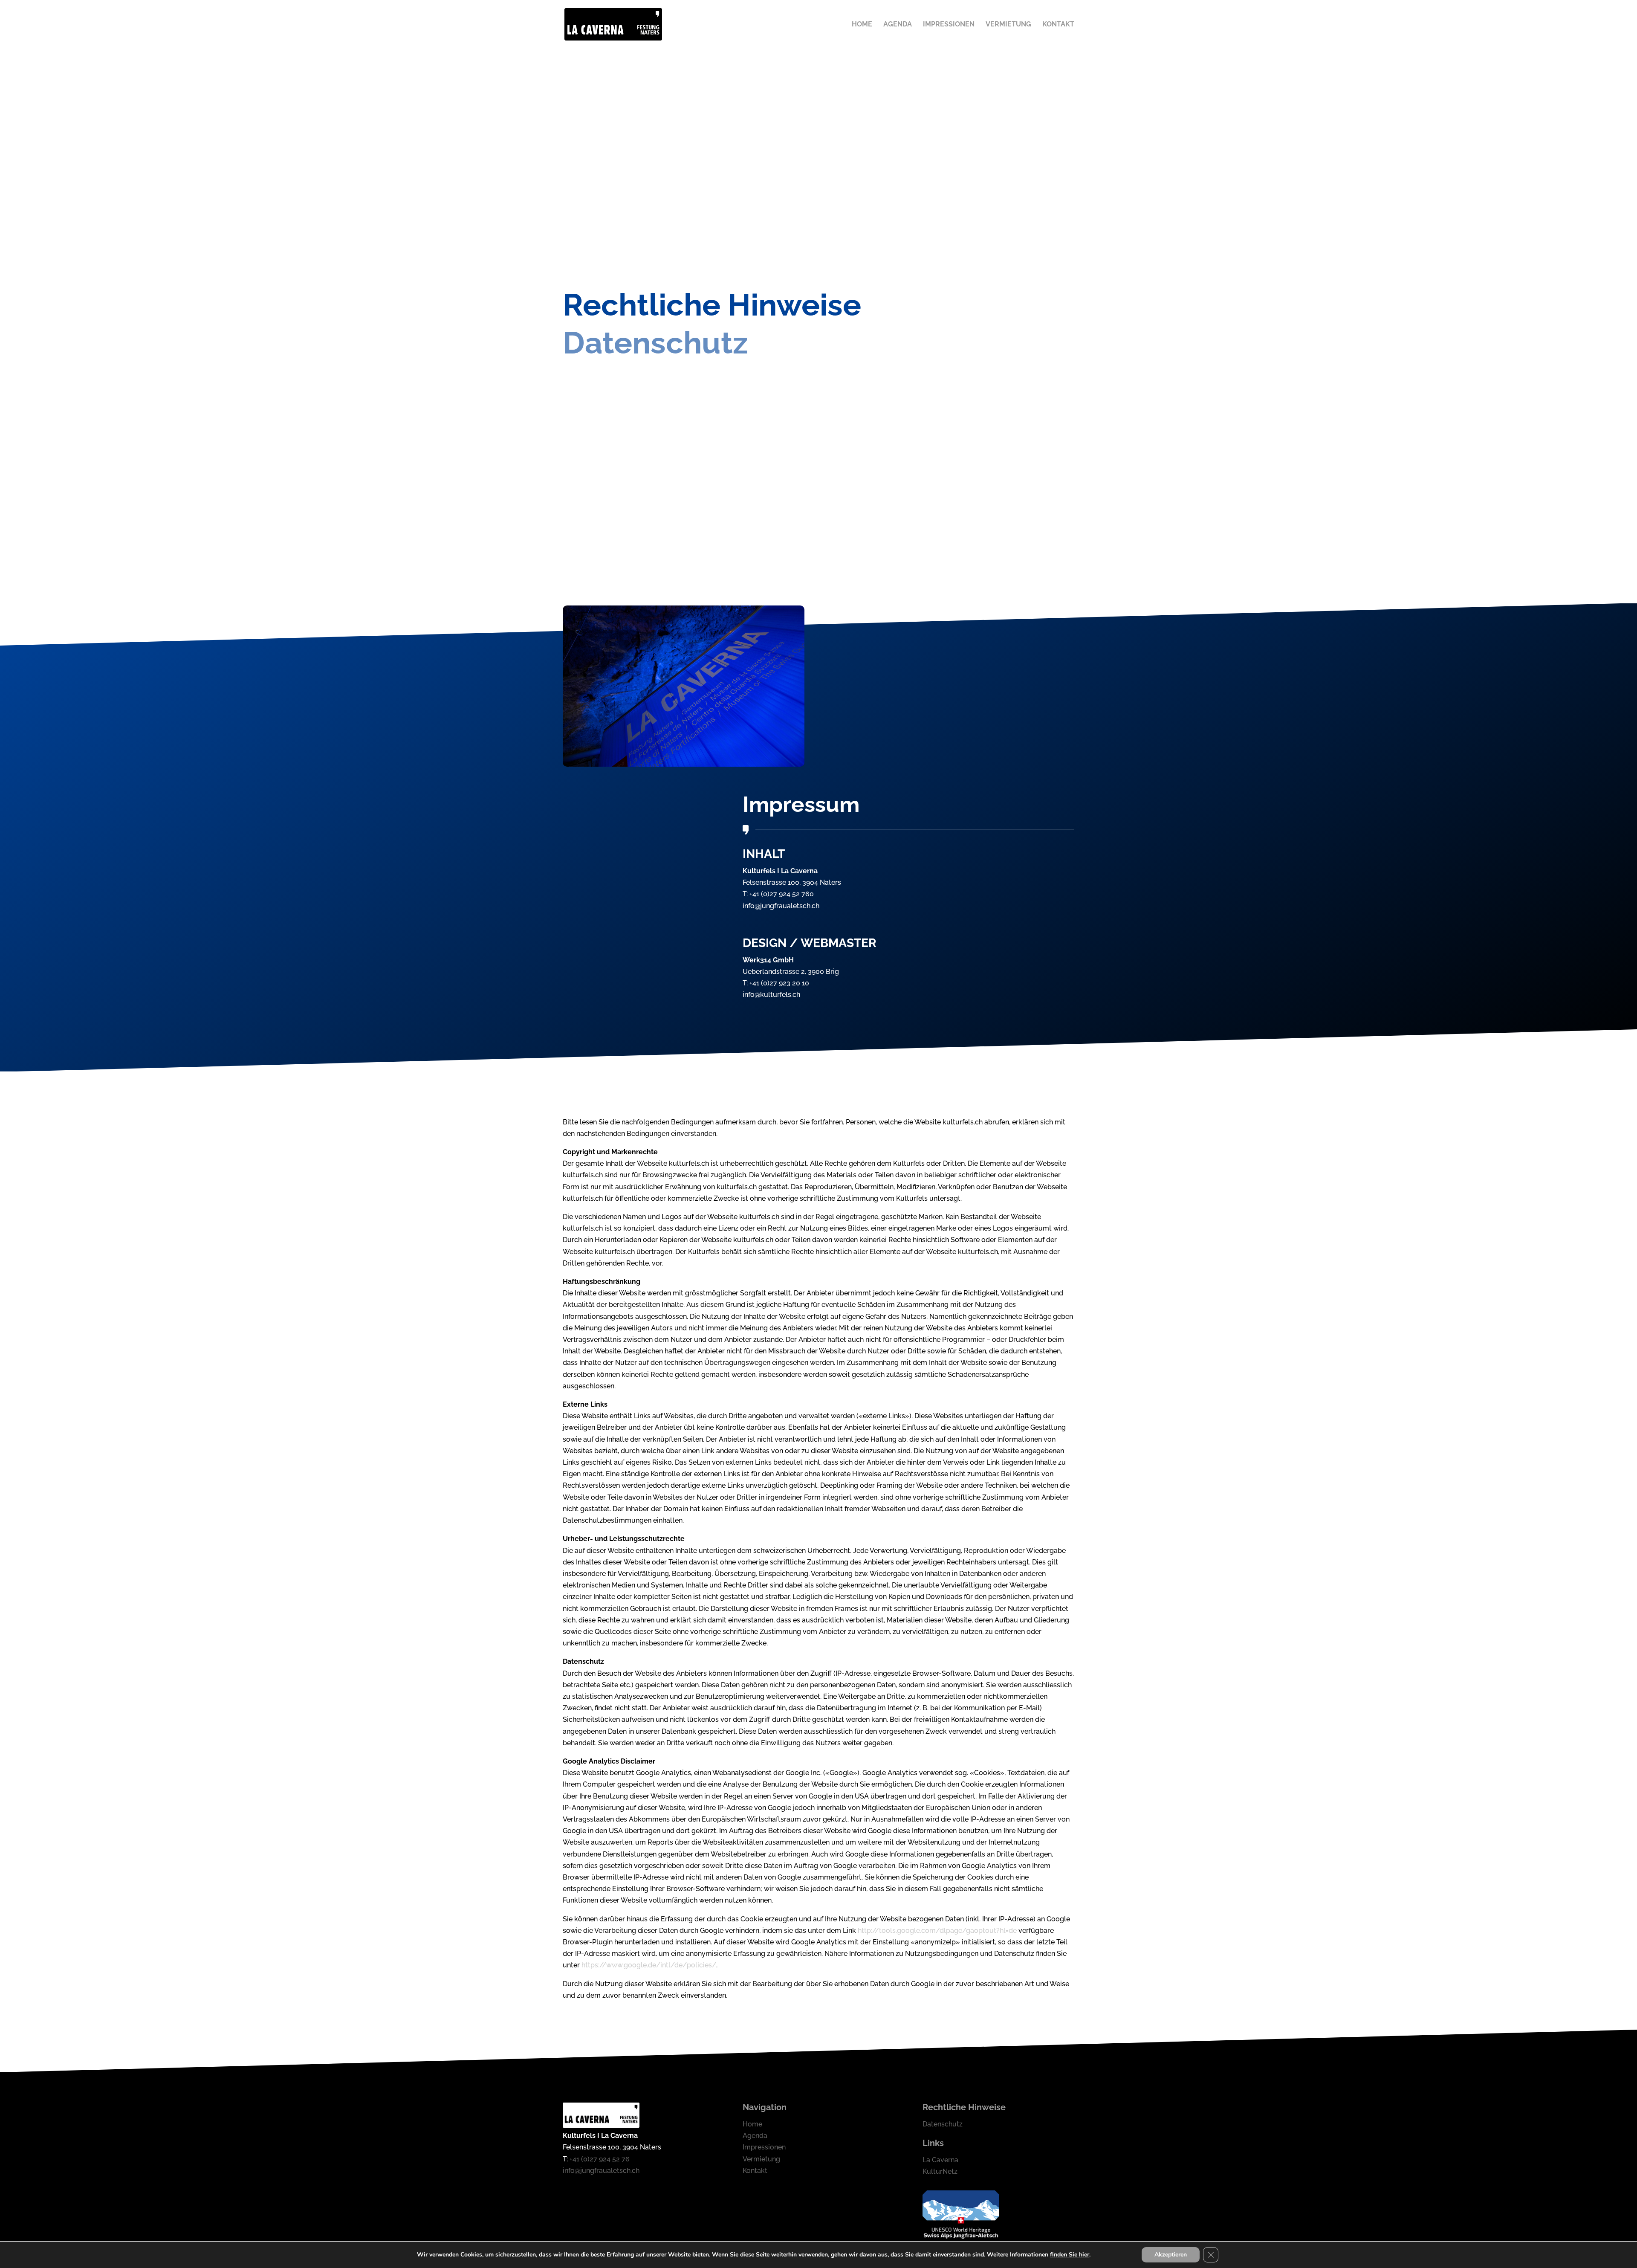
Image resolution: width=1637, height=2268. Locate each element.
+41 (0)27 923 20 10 (779, 983)
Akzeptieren (1171, 2255)
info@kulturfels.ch (771, 995)
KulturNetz (940, 2171)
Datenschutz (943, 2124)
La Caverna (940, 2160)
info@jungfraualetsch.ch (781, 906)
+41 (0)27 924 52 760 (782, 894)
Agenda (898, 25)
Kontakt (1058, 25)
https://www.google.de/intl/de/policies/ (649, 1965)
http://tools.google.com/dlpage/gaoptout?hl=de (937, 1931)
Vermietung (1008, 25)
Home (862, 25)
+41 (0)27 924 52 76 (600, 2159)
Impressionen (949, 25)
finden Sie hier (1070, 2255)
